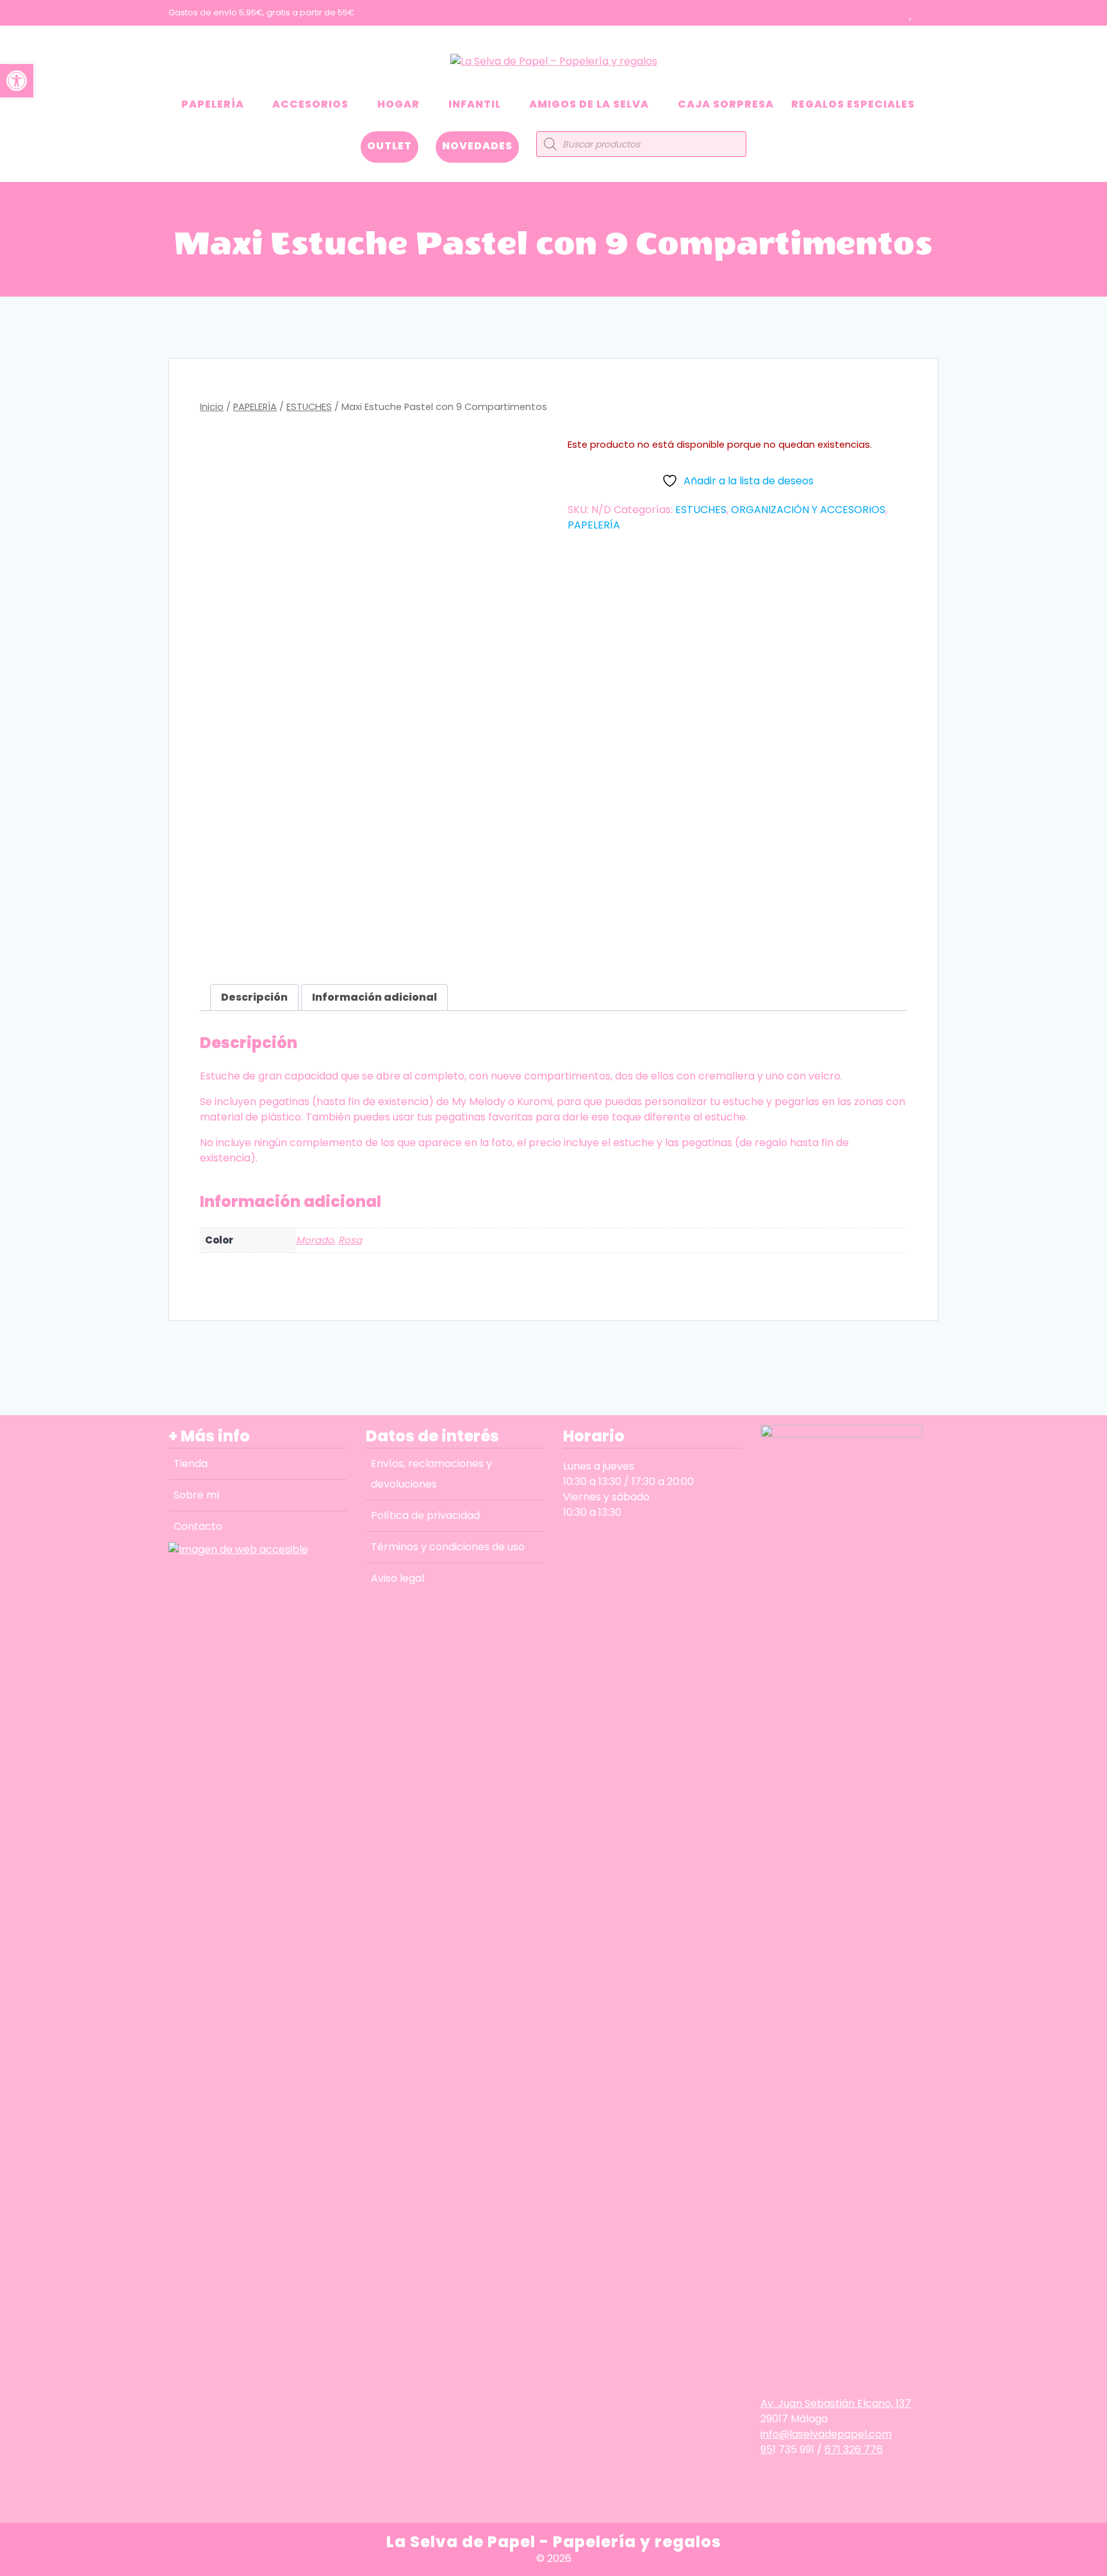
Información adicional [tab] (374, 997)
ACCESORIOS (310, 104)
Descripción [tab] (254, 997)
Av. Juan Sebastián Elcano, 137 (836, 2403)
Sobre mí (197, 1495)
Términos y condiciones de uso (448, 1547)
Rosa (350, 1240)
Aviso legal (398, 1578)
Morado (315, 1240)
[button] (17, 81)
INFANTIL (475, 104)
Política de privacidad (425, 1515)
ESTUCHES (309, 407)
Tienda (191, 1464)
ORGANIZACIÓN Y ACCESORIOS (808, 510)
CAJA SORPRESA (726, 104)
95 (767, 2449)
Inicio (212, 407)
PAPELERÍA (213, 104)
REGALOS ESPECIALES (853, 104)
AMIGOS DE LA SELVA (589, 104)
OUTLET (389, 146)
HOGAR (398, 104)
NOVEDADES (477, 146)
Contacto (198, 1526)
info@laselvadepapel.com (826, 2434)
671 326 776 (854, 2449)
